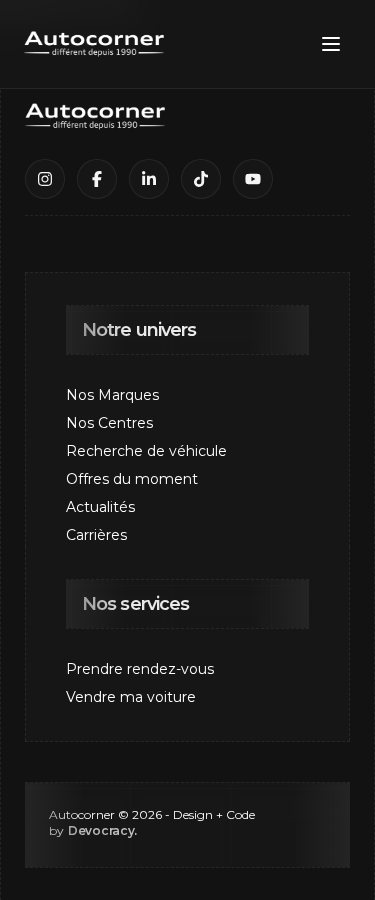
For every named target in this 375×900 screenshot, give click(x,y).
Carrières (96, 535)
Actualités (100, 507)
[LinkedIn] (149, 179)
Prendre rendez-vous (140, 669)
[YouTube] (253, 179)
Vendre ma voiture (131, 697)
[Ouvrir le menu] (331, 44)
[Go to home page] (94, 44)
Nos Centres (109, 423)
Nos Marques (112, 395)
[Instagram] (45, 179)
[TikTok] (201, 179)
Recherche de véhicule (146, 451)
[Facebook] (97, 179)
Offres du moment (132, 479)
